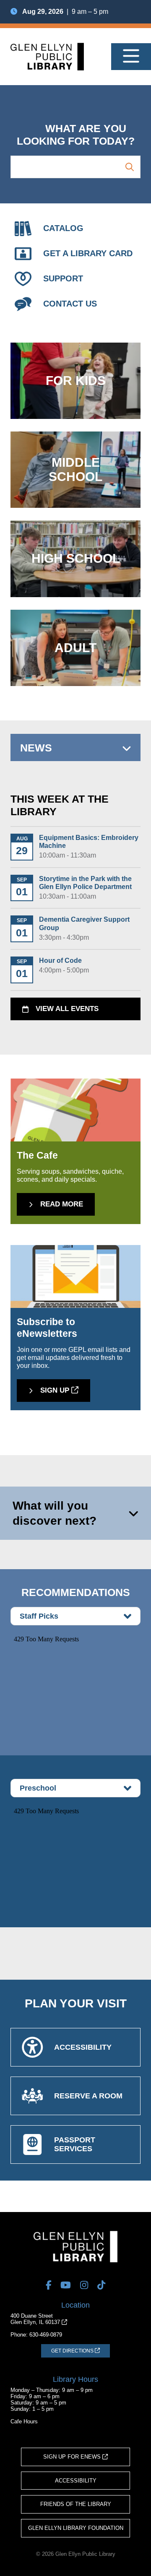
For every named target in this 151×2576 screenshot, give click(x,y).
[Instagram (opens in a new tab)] (84, 2285)
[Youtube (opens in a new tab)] (66, 2285)
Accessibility (76, 2481)
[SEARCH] (130, 167)
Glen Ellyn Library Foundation (76, 2528)
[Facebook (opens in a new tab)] (49, 2285)
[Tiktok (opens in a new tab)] (101, 2285)
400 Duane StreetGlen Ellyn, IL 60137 (36, 2319)
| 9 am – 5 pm (65, 12)
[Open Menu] (131, 57)
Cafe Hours (24, 2421)
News (36, 748)
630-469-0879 (46, 2335)
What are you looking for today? (76, 135)
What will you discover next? (55, 1513)
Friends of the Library (76, 2504)
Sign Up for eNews (73, 2457)
